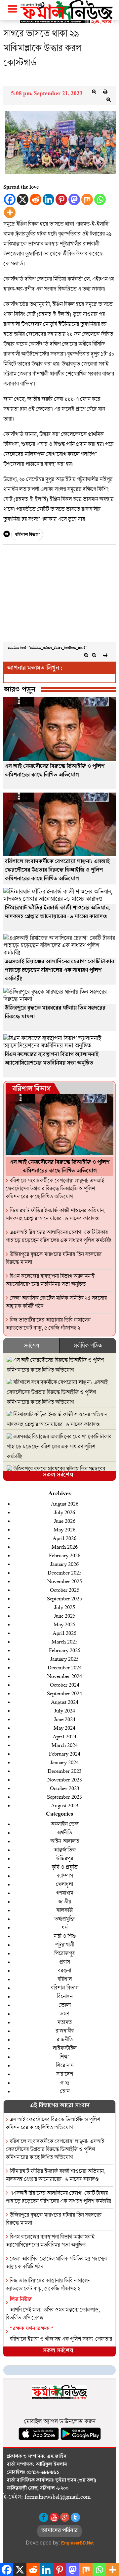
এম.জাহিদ (57, 2457)
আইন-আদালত (65, 1841)
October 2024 (65, 1684)
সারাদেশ (65, 2074)
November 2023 (65, 1779)
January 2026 (64, 1564)
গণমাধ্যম (65, 1893)
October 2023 (65, 1788)
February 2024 (65, 1753)
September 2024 (64, 1693)
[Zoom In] (108, 99)
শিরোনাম (65, 2065)
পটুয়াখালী (65, 1944)
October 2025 (65, 1590)
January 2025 (64, 1659)
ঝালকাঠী (64, 1910)
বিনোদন (65, 1996)
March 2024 (65, 1745)
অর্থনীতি (64, 1832)
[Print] (105, 92)
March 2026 (65, 1546)
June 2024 (65, 1719)
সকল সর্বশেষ (58, 1476)
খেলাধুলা (64, 1884)
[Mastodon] (74, 199)
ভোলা (65, 2005)
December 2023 (65, 1771)
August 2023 (65, 1805)
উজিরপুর (64, 1858)
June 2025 (65, 1615)
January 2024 (64, 1762)
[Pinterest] (61, 199)
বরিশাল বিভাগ (27, 535)
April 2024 (64, 1736)
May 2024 (64, 1728)
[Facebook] (10, 199)
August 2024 (65, 1702)
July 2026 (65, 1512)
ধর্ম (65, 1927)
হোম (65, 2091)
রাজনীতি (65, 2039)
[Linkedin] (48, 199)
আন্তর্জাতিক (65, 1850)
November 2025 (65, 1581)
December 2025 (65, 1572)
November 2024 (65, 1676)
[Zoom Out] (94, 92)
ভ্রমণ (65, 2013)
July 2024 (65, 1710)
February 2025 (65, 1650)
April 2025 (64, 1633)
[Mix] (87, 199)
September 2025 (64, 1598)
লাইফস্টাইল (64, 2048)
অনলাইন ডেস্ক (64, 1824)
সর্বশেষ (31, 1345)
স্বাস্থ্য (64, 2082)
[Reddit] (36, 199)
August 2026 (65, 1503)
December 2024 (65, 1667)
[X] (23, 199)
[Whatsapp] (100, 199)
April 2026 (64, 1538)
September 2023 (64, 1797)
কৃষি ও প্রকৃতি (64, 1867)
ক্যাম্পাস (65, 1875)
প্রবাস (64, 1962)
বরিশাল (65, 1979)
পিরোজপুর (64, 1953)
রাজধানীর (65, 2031)
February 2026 (65, 1555)
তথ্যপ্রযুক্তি (64, 1919)
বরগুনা (64, 1970)
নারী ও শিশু (65, 1936)
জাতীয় (65, 1901)
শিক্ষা (64, 2057)
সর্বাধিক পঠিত (88, 1345)
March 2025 (65, 1641)
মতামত (64, 2022)
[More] (10, 212)
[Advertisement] (59, 595)
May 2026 (64, 1529)
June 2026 (65, 1521)
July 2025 (65, 1607)
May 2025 (64, 1624)
